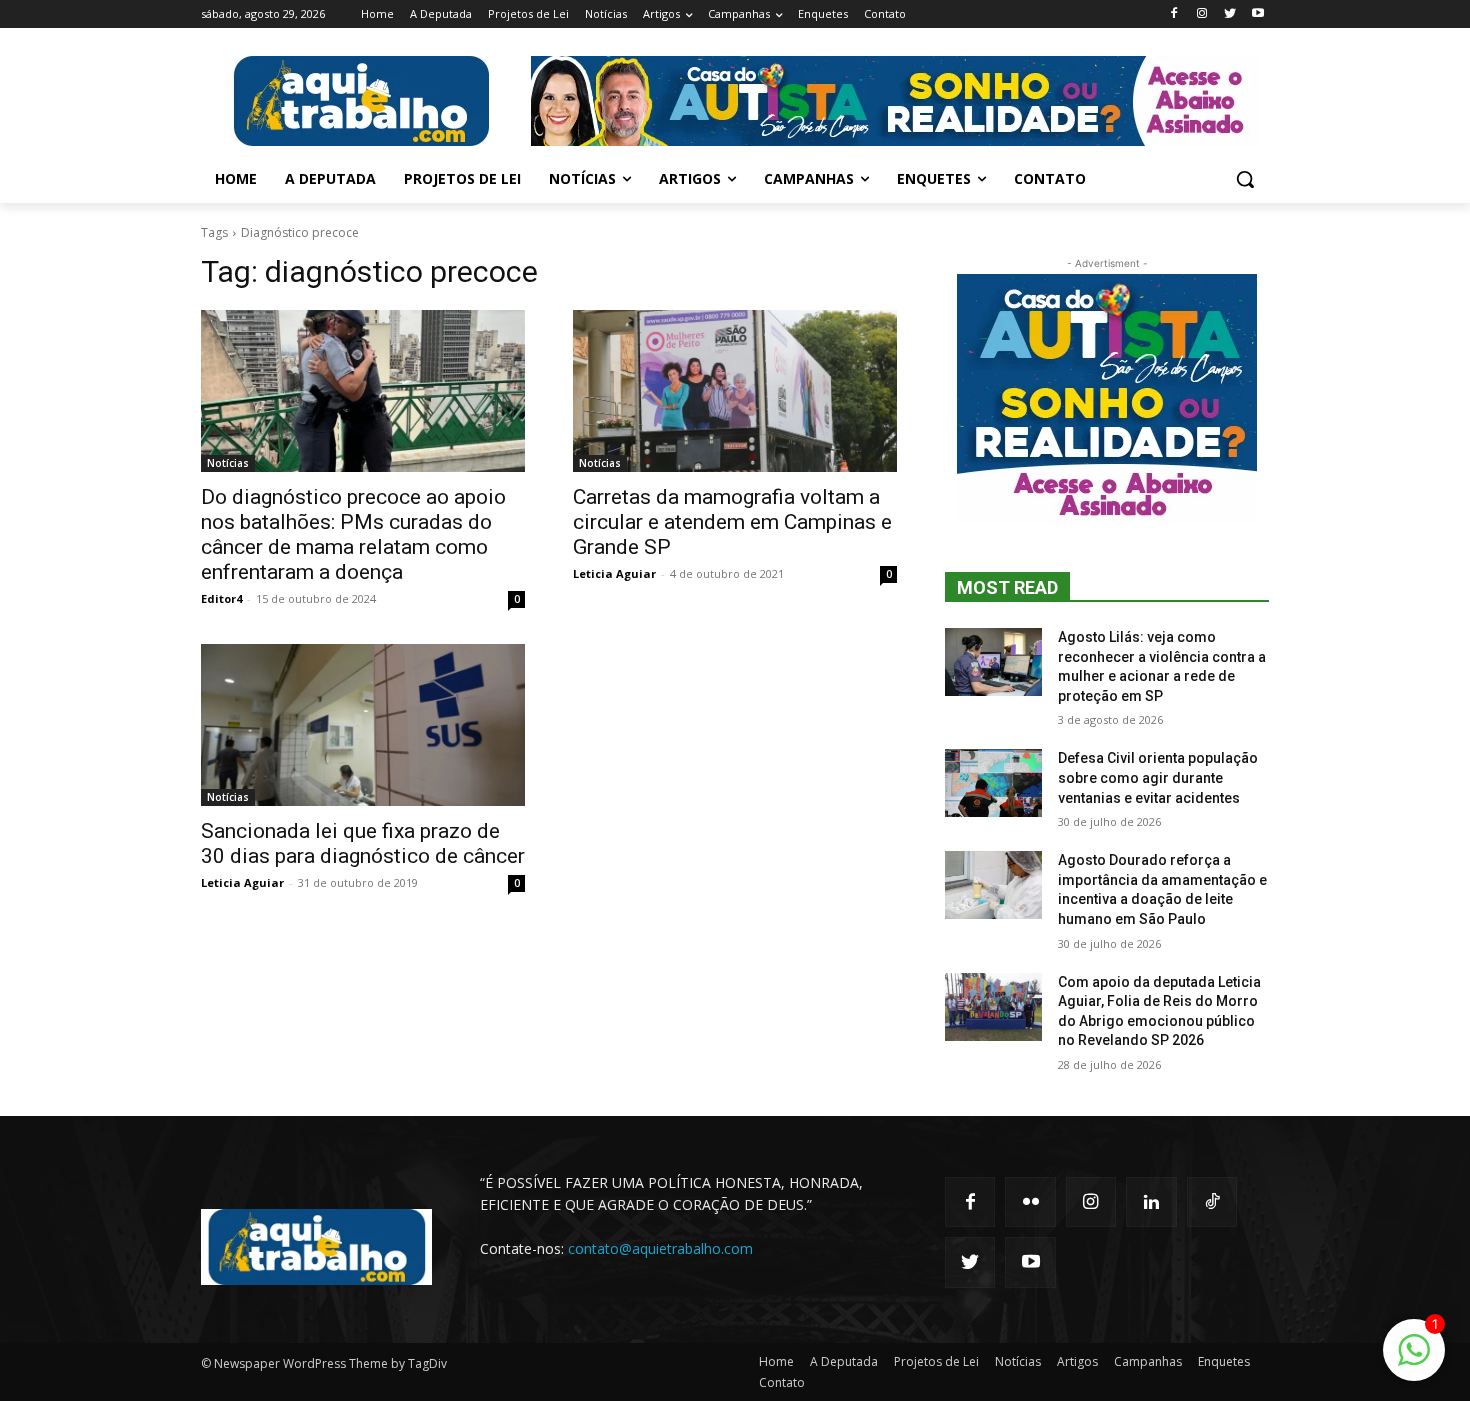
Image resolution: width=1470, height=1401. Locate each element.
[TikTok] (1212, 1202)
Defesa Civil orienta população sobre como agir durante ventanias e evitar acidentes (1158, 777)
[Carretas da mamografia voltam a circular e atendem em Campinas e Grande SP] (735, 391)
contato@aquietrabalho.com (660, 1248)
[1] (1414, 1360)
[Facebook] (1174, 14)
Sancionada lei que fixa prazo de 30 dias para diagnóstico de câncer (363, 843)
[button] (1245, 179)
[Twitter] (1229, 14)
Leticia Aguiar (614, 573)
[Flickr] (1030, 1202)
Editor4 (221, 598)
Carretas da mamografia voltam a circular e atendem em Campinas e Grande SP (732, 522)
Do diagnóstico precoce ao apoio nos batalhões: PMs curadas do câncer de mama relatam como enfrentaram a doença (353, 534)
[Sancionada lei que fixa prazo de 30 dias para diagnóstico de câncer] (363, 725)
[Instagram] (1202, 14)
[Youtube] (1257, 14)
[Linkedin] (1151, 1202)
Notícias (228, 463)
